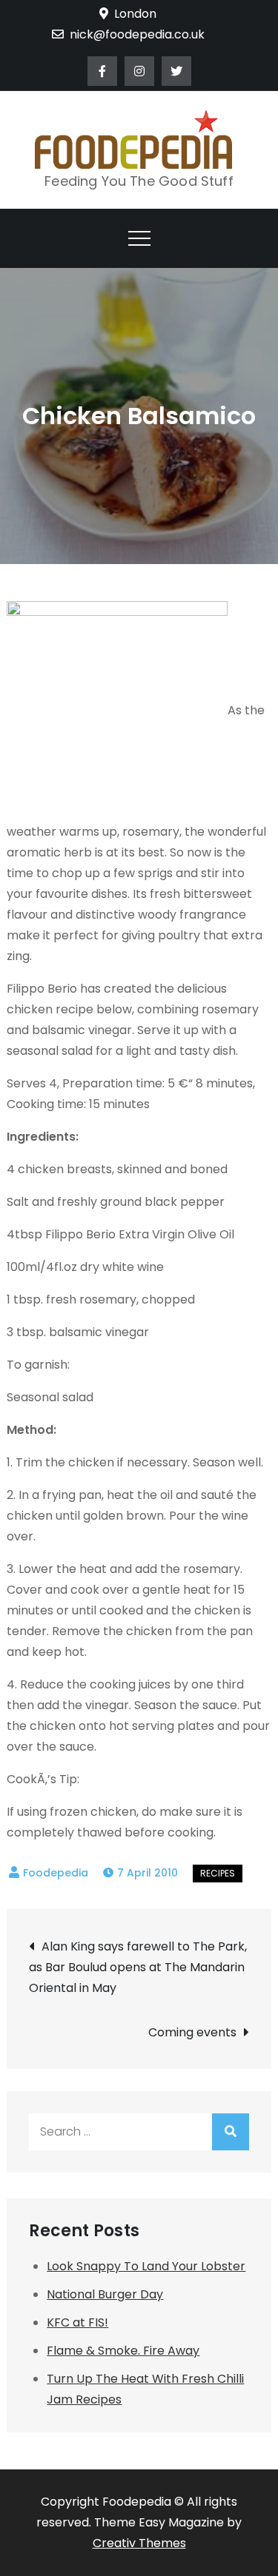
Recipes (218, 1873)
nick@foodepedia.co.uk (137, 34)
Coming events (192, 2032)
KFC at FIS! (77, 2322)
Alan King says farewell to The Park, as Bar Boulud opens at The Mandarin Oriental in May (138, 1967)
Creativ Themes (139, 2543)
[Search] (231, 2132)
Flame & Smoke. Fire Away (123, 2351)
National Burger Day (105, 2294)
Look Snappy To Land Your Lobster (146, 2266)
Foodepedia (56, 1873)
